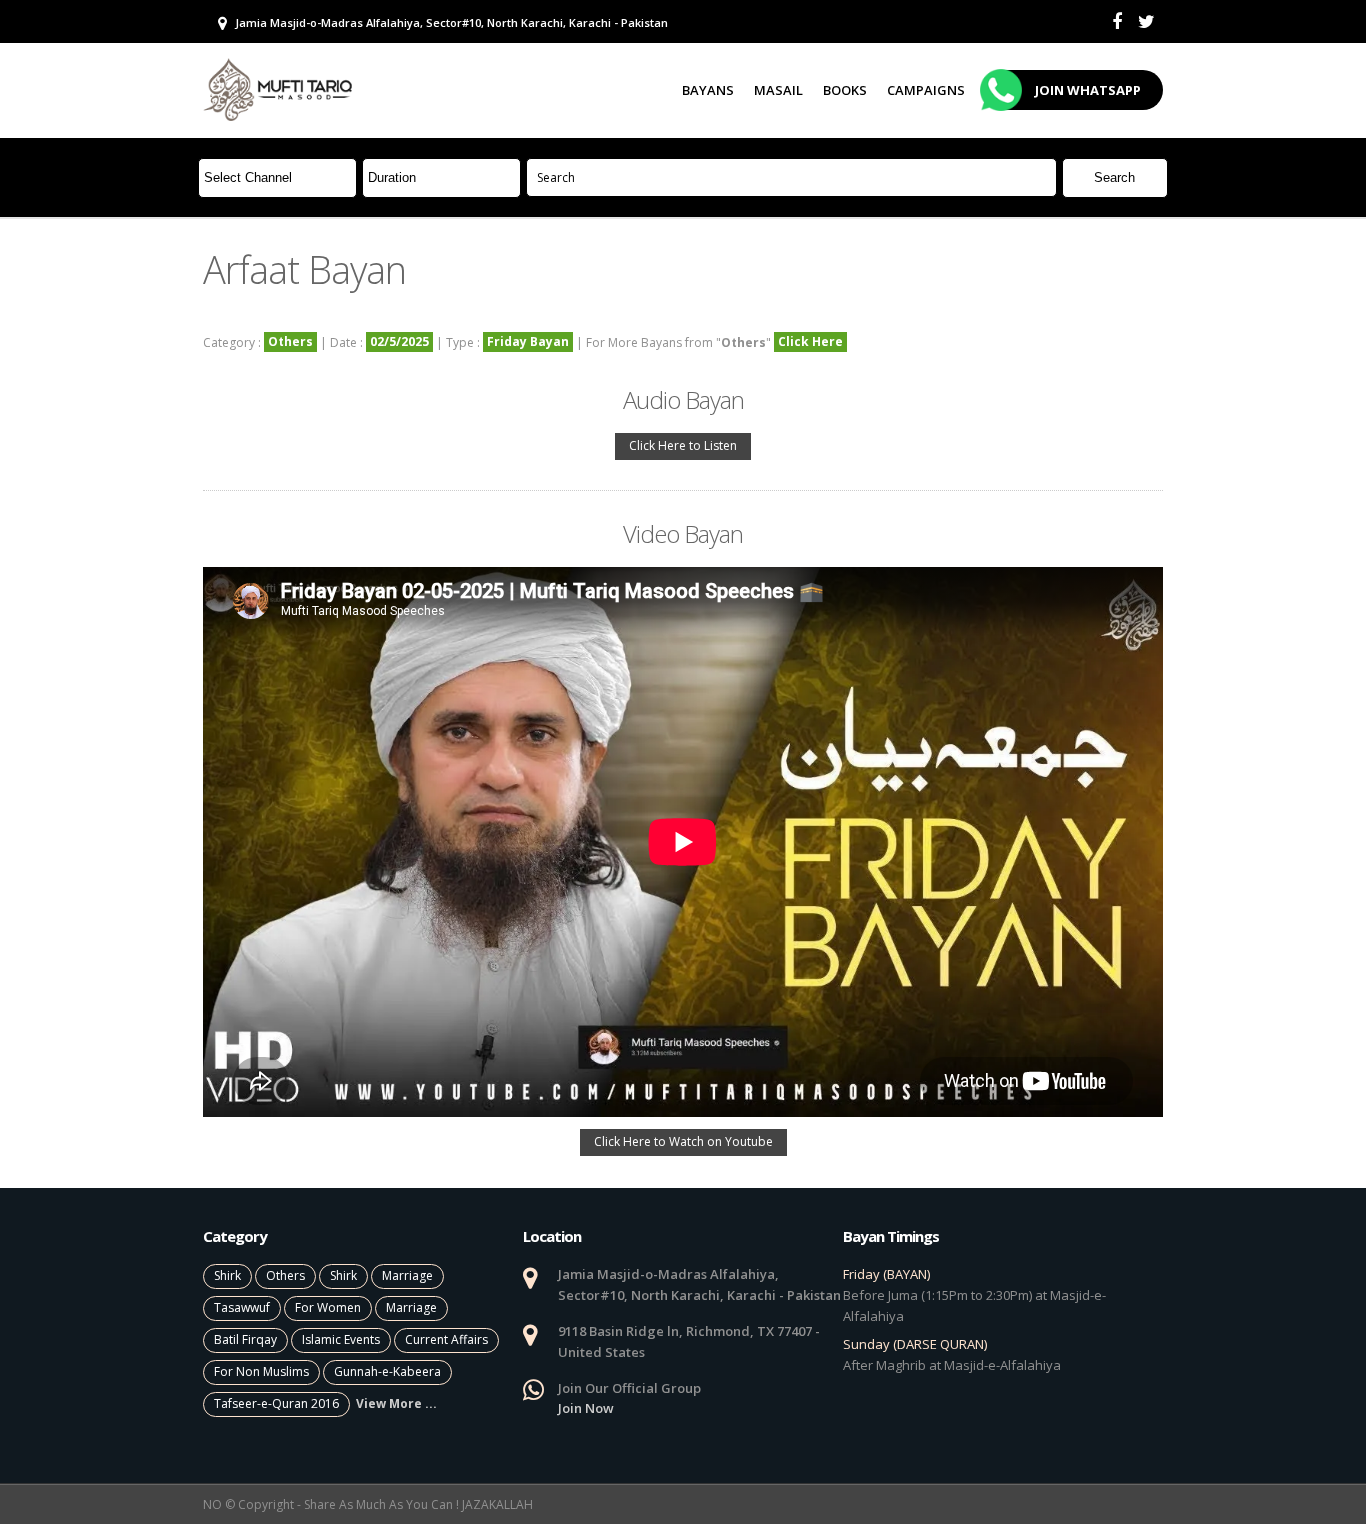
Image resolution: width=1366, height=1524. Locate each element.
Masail (778, 90)
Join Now (586, 1408)
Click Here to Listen (683, 445)
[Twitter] (1146, 21)
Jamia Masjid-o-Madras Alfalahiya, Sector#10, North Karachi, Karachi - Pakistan (450, 22)
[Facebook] (1117, 21)
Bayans (708, 90)
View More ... (396, 1403)
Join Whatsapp (1088, 90)
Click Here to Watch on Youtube (683, 1141)
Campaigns (926, 90)
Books (845, 90)
